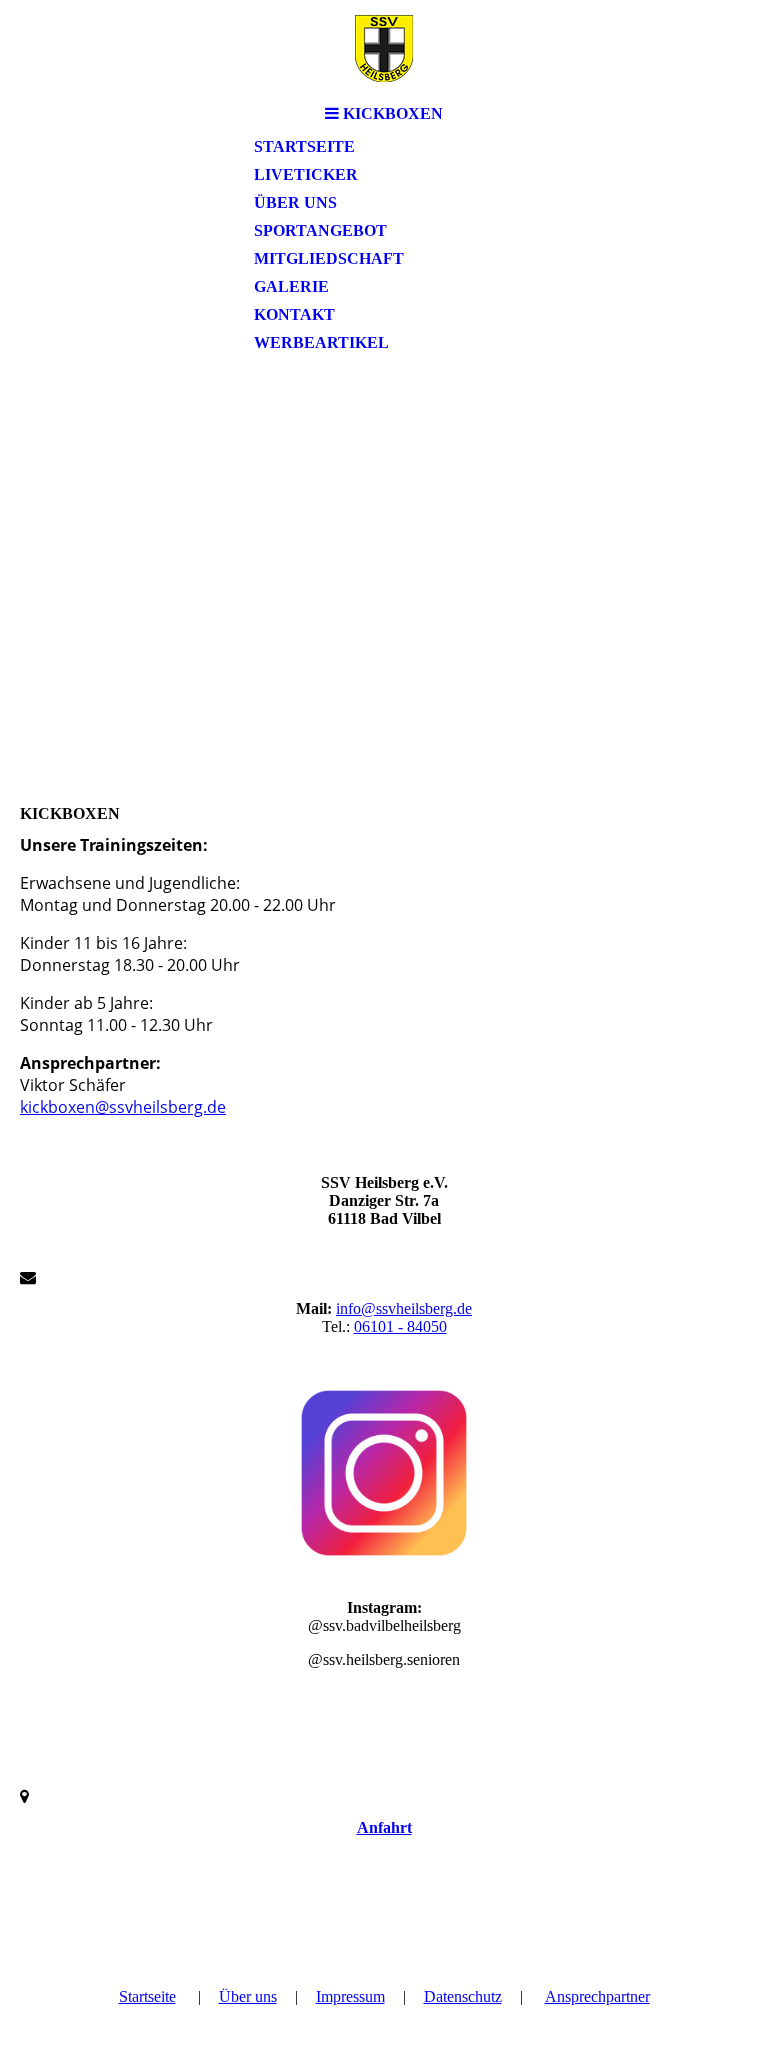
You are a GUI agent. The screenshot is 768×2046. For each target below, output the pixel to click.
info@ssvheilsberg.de (404, 1308)
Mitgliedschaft (329, 258)
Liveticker (306, 174)
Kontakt (294, 314)
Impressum (350, 1996)
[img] (384, 47)
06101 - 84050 (400, 1326)
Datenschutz (463, 1996)
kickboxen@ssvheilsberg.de (123, 1107)
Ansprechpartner (597, 1996)
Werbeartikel (321, 342)
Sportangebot (320, 230)
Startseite (304, 146)
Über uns (295, 202)
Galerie (291, 286)
